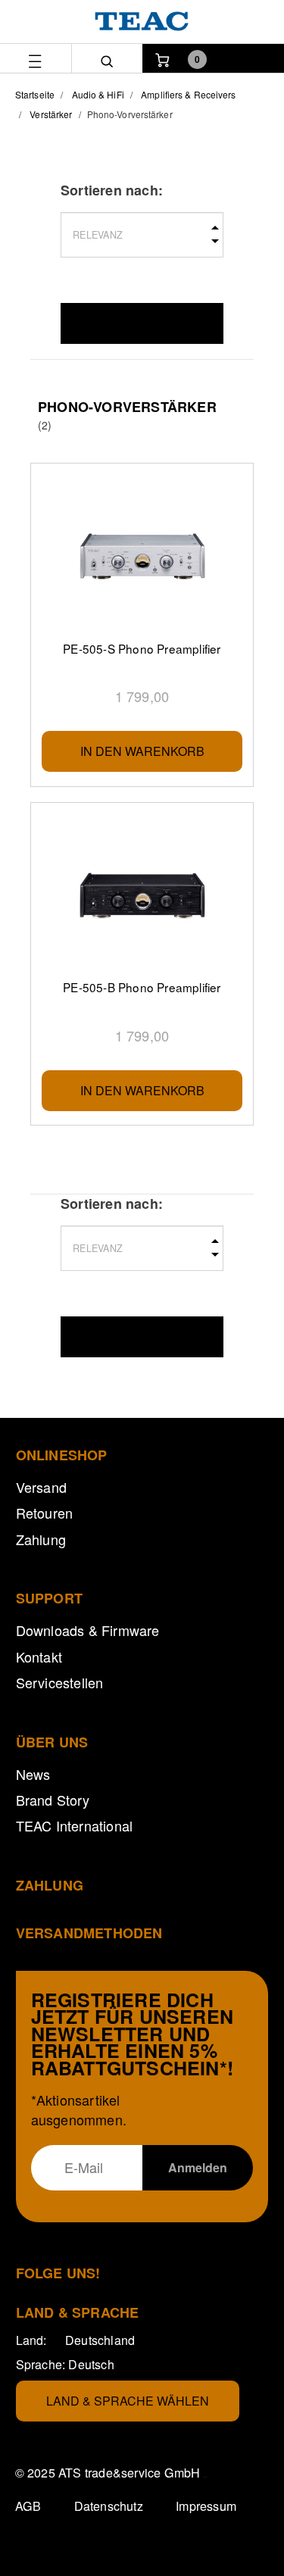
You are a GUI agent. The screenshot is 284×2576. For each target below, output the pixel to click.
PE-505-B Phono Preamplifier (142, 987)
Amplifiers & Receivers (188, 94)
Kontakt (39, 1656)
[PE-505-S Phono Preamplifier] (142, 557)
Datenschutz (109, 2506)
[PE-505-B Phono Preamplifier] (142, 896)
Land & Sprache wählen (128, 2401)
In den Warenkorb (142, 751)
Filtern (142, 323)
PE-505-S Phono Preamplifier (142, 648)
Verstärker (51, 114)
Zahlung (41, 1539)
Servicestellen (60, 1682)
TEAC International (75, 1825)
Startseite (35, 94)
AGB (28, 2506)
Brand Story (53, 1800)
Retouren (45, 1513)
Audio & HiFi (98, 94)
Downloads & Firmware (88, 1630)
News (33, 1774)
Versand (41, 1487)
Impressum (206, 2506)
